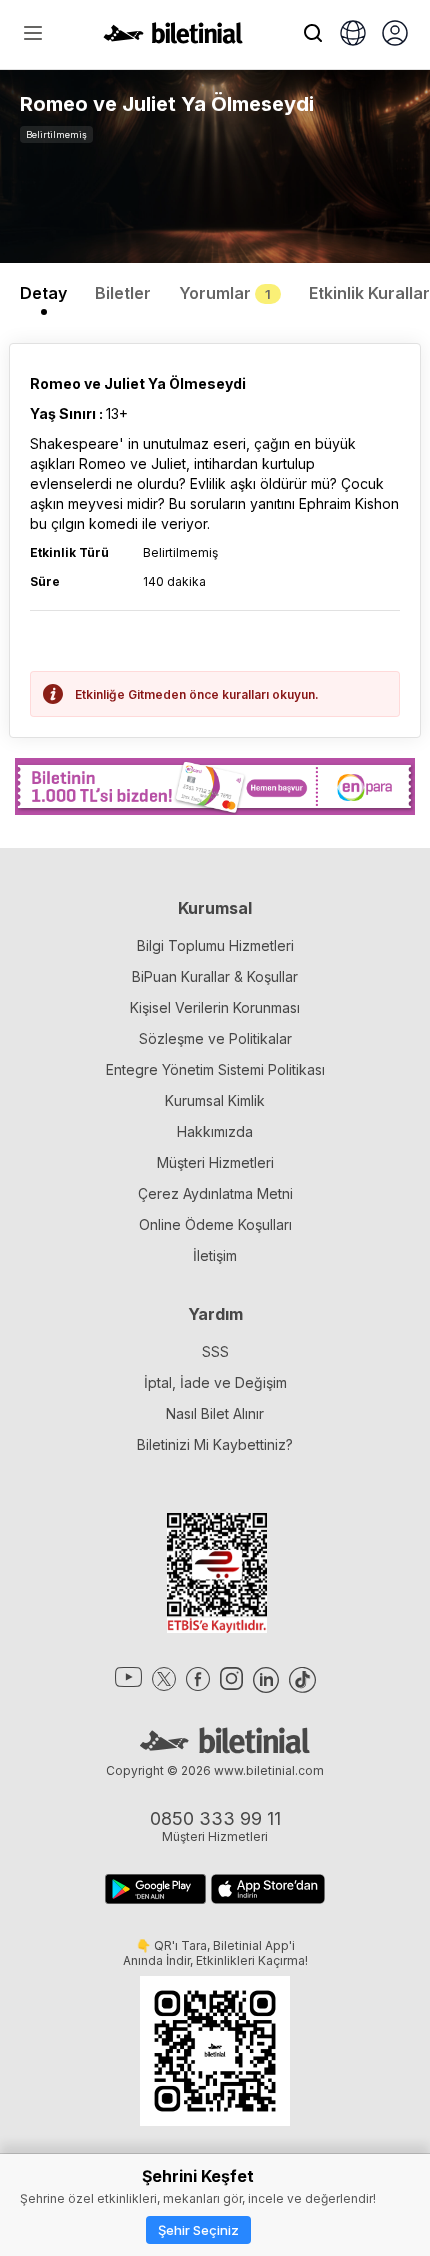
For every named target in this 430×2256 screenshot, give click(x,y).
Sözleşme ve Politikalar (215, 1038)
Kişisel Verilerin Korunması (215, 1007)
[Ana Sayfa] (173, 38)
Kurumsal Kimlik (215, 1100)
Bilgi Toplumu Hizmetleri (215, 945)
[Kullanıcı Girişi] (395, 35)
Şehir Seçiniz (198, 2230)
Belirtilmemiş (56, 134)
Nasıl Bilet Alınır (215, 1413)
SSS (215, 1351)
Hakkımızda (215, 1131)
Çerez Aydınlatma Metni (215, 1193)
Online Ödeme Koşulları (215, 1224)
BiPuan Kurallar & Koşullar (215, 976)
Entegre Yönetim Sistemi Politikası (215, 1069)
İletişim (215, 1255)
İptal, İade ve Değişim (215, 1382)
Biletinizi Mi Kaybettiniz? (215, 1444)
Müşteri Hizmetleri (215, 1162)
